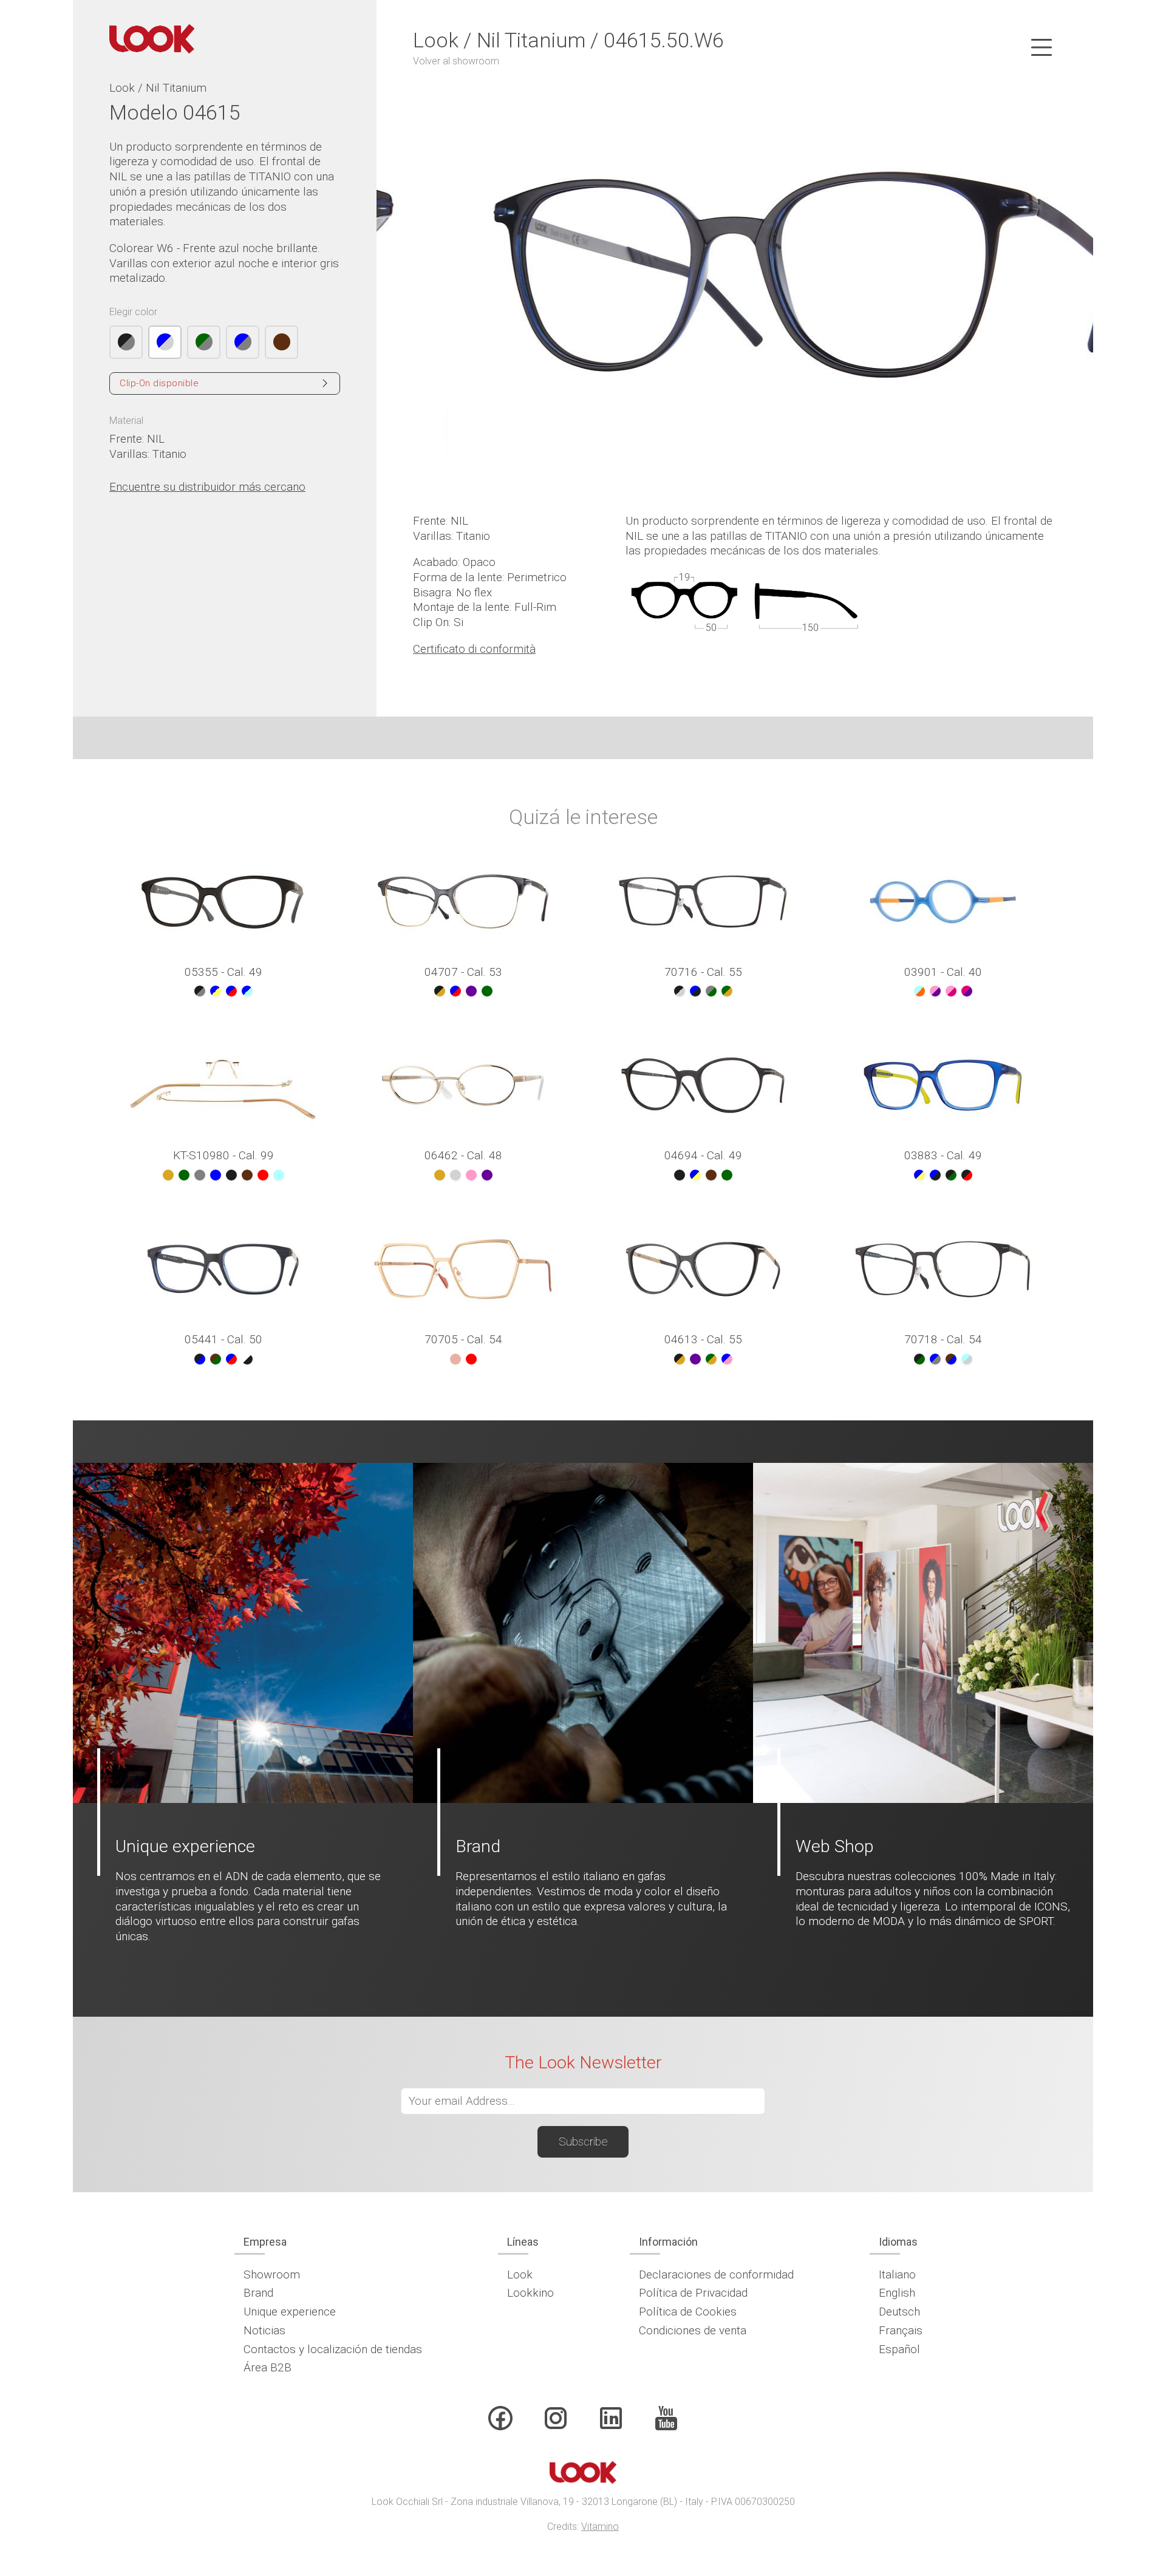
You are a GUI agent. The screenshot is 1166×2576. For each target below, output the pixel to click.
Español (899, 2349)
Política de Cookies (688, 2312)
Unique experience (290, 2312)
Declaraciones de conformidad (716, 2274)
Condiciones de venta (693, 2330)
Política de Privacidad (693, 2293)
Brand (258, 2293)
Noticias (264, 2330)
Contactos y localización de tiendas (333, 2349)
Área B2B (268, 2367)
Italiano (897, 2274)
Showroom (272, 2274)
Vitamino (600, 2527)
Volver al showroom (456, 61)
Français (901, 2330)
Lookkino (530, 2293)
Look (520, 2274)
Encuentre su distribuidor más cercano (207, 487)
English (897, 2293)
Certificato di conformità (474, 649)
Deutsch (899, 2312)
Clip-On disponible (159, 383)
